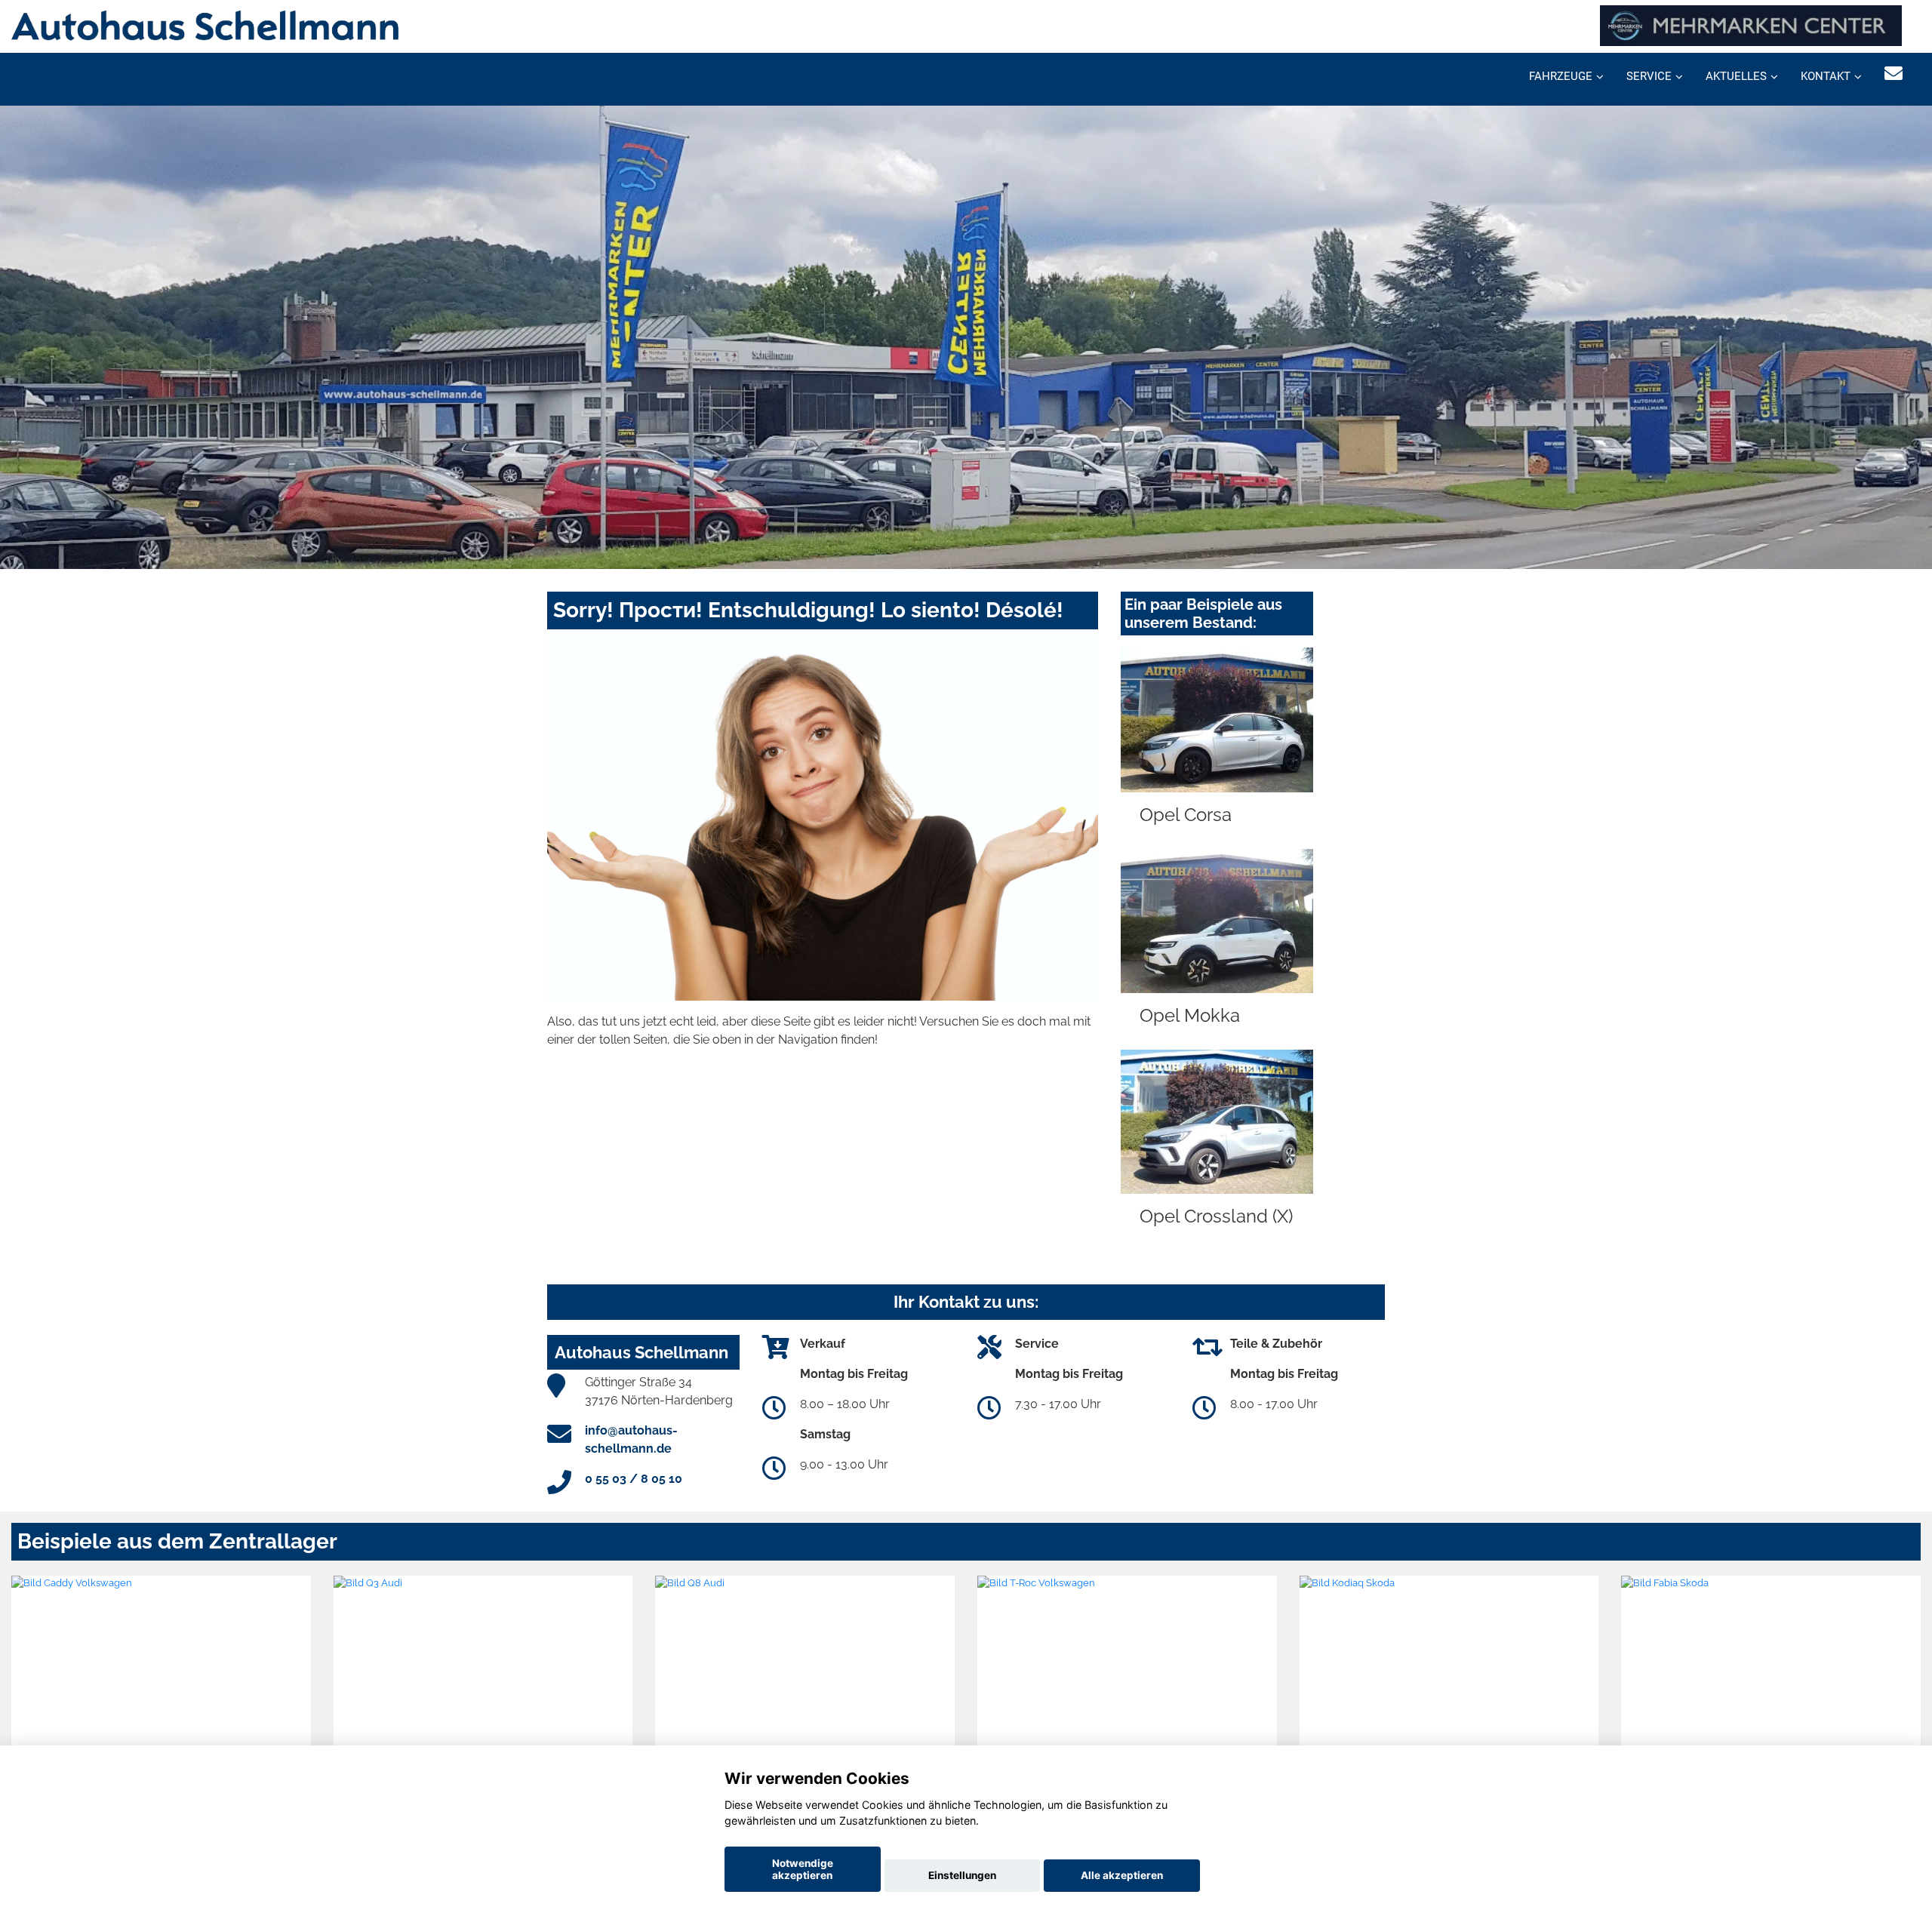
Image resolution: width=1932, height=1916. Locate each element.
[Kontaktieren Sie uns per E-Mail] (1894, 74)
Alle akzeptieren (1122, 1875)
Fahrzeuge (1561, 76)
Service (1649, 76)
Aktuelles (1736, 76)
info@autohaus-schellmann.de (631, 1439)
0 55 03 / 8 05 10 (634, 1479)
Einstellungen (962, 1875)
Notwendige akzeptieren (803, 1869)
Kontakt (1826, 76)
